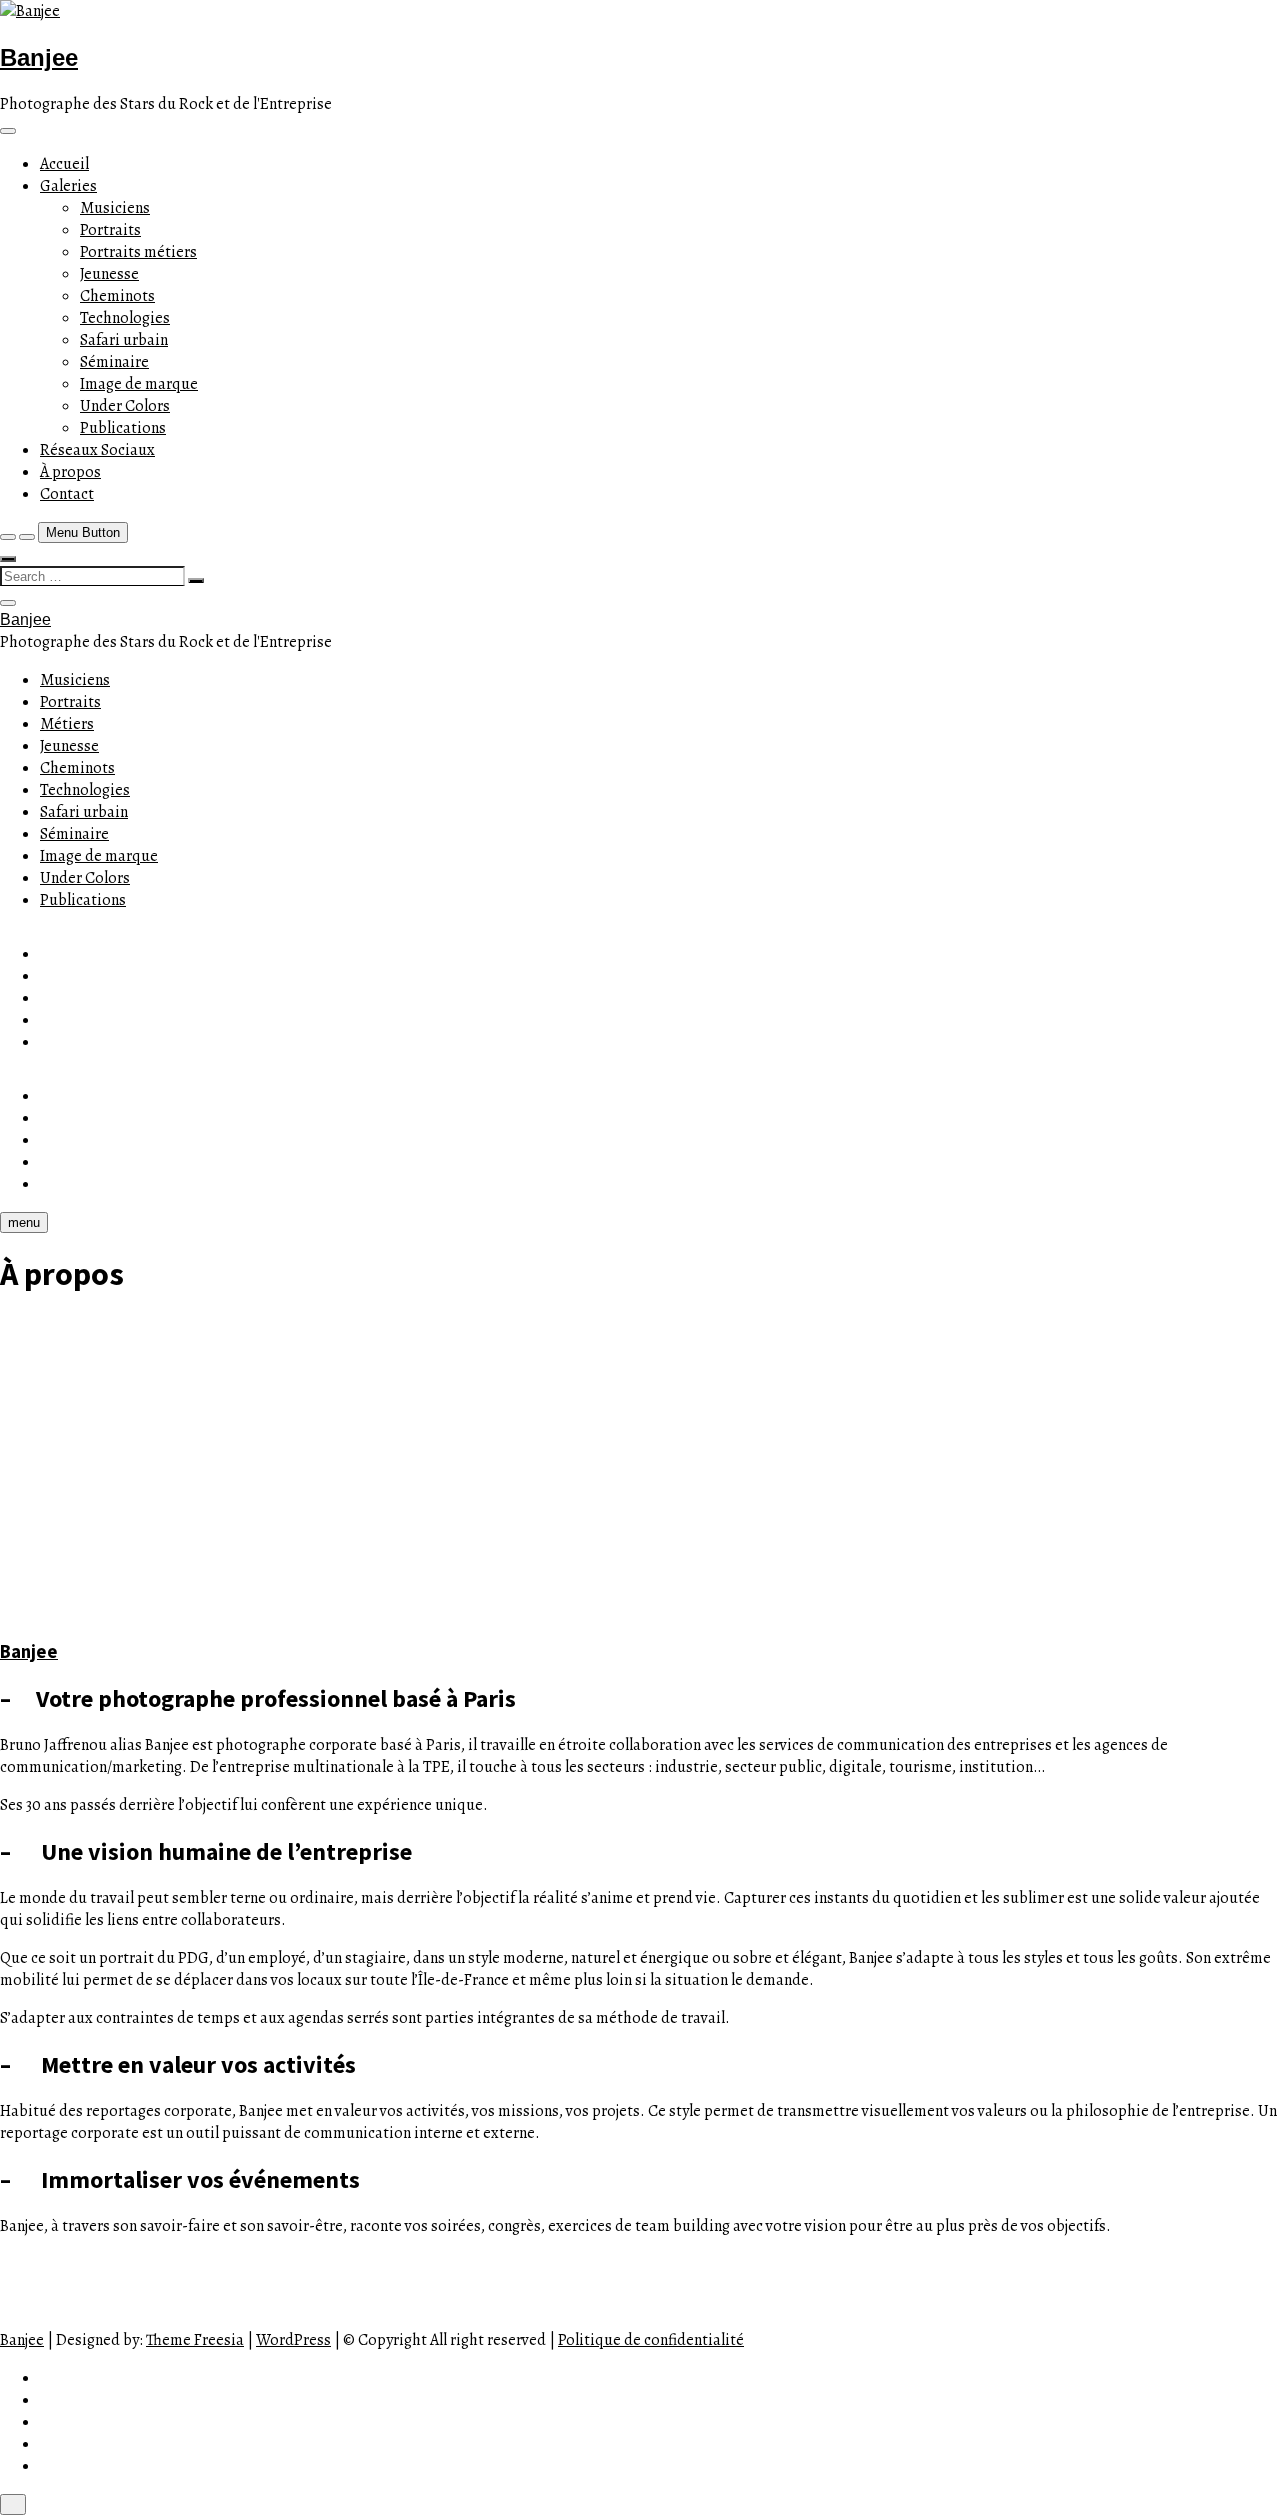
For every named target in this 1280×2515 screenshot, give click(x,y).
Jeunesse (109, 274)
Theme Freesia (195, 2340)
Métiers (67, 724)
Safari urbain (124, 340)
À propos (70, 472)
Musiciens (115, 208)
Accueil (64, 164)
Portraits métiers (138, 252)
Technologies (125, 318)
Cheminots (117, 296)
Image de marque (139, 384)
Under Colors (125, 406)
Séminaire (114, 362)
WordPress (293, 2340)
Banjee (39, 57)
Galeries (68, 186)
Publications (123, 428)
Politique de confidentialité (651, 2340)
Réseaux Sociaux (97, 450)
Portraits (110, 230)
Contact (67, 494)
